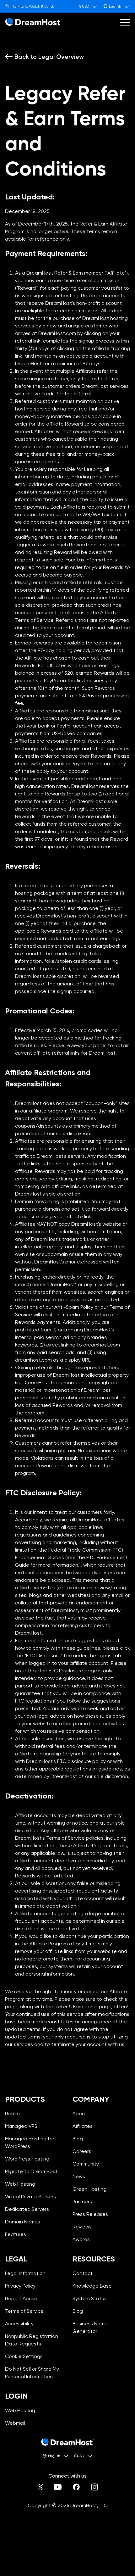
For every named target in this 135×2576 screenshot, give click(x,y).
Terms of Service (24, 2311)
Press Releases (90, 2214)
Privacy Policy (20, 2286)
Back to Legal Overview (49, 57)
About (80, 2113)
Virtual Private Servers (30, 2197)
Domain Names (23, 2222)
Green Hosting (89, 2189)
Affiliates (83, 2126)
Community (86, 2164)
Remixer (14, 2113)
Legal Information (25, 2273)
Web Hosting (20, 2184)
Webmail (15, 2423)
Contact (83, 2273)
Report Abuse (21, 2298)
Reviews (82, 2227)
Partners (82, 2202)
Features (16, 2234)
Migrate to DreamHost (31, 2171)
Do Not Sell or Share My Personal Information (34, 2373)
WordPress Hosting (27, 2159)
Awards (81, 2239)
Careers (82, 2151)
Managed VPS (21, 2126)
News (79, 2176)
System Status (90, 2298)
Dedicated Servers (27, 2209)
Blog (78, 2139)
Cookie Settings (34, 2356)
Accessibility (19, 2324)
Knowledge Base (92, 2286)
